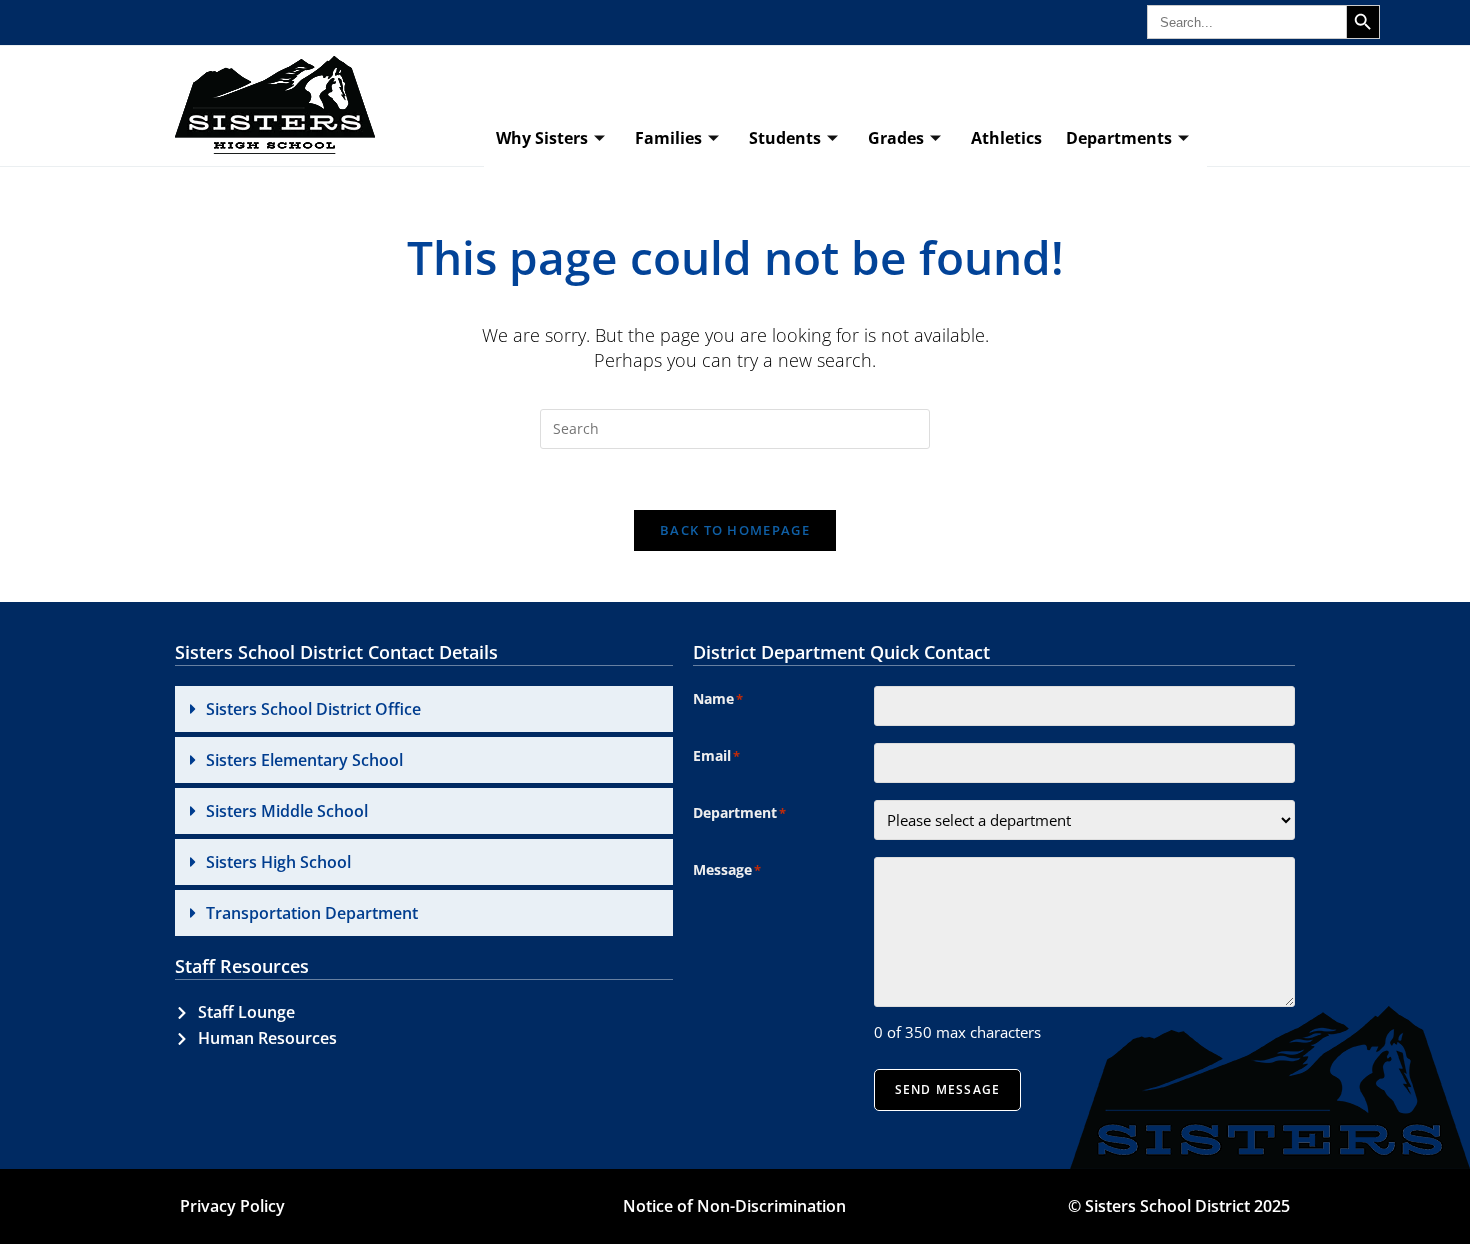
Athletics (1006, 138)
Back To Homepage (735, 530)
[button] (424, 709)
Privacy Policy (232, 1206)
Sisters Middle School (287, 811)
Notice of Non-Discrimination (734, 1206)
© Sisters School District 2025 (1179, 1206)
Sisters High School (278, 862)
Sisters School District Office (313, 709)
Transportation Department (312, 913)
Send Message (947, 1089)
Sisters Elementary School (304, 760)
